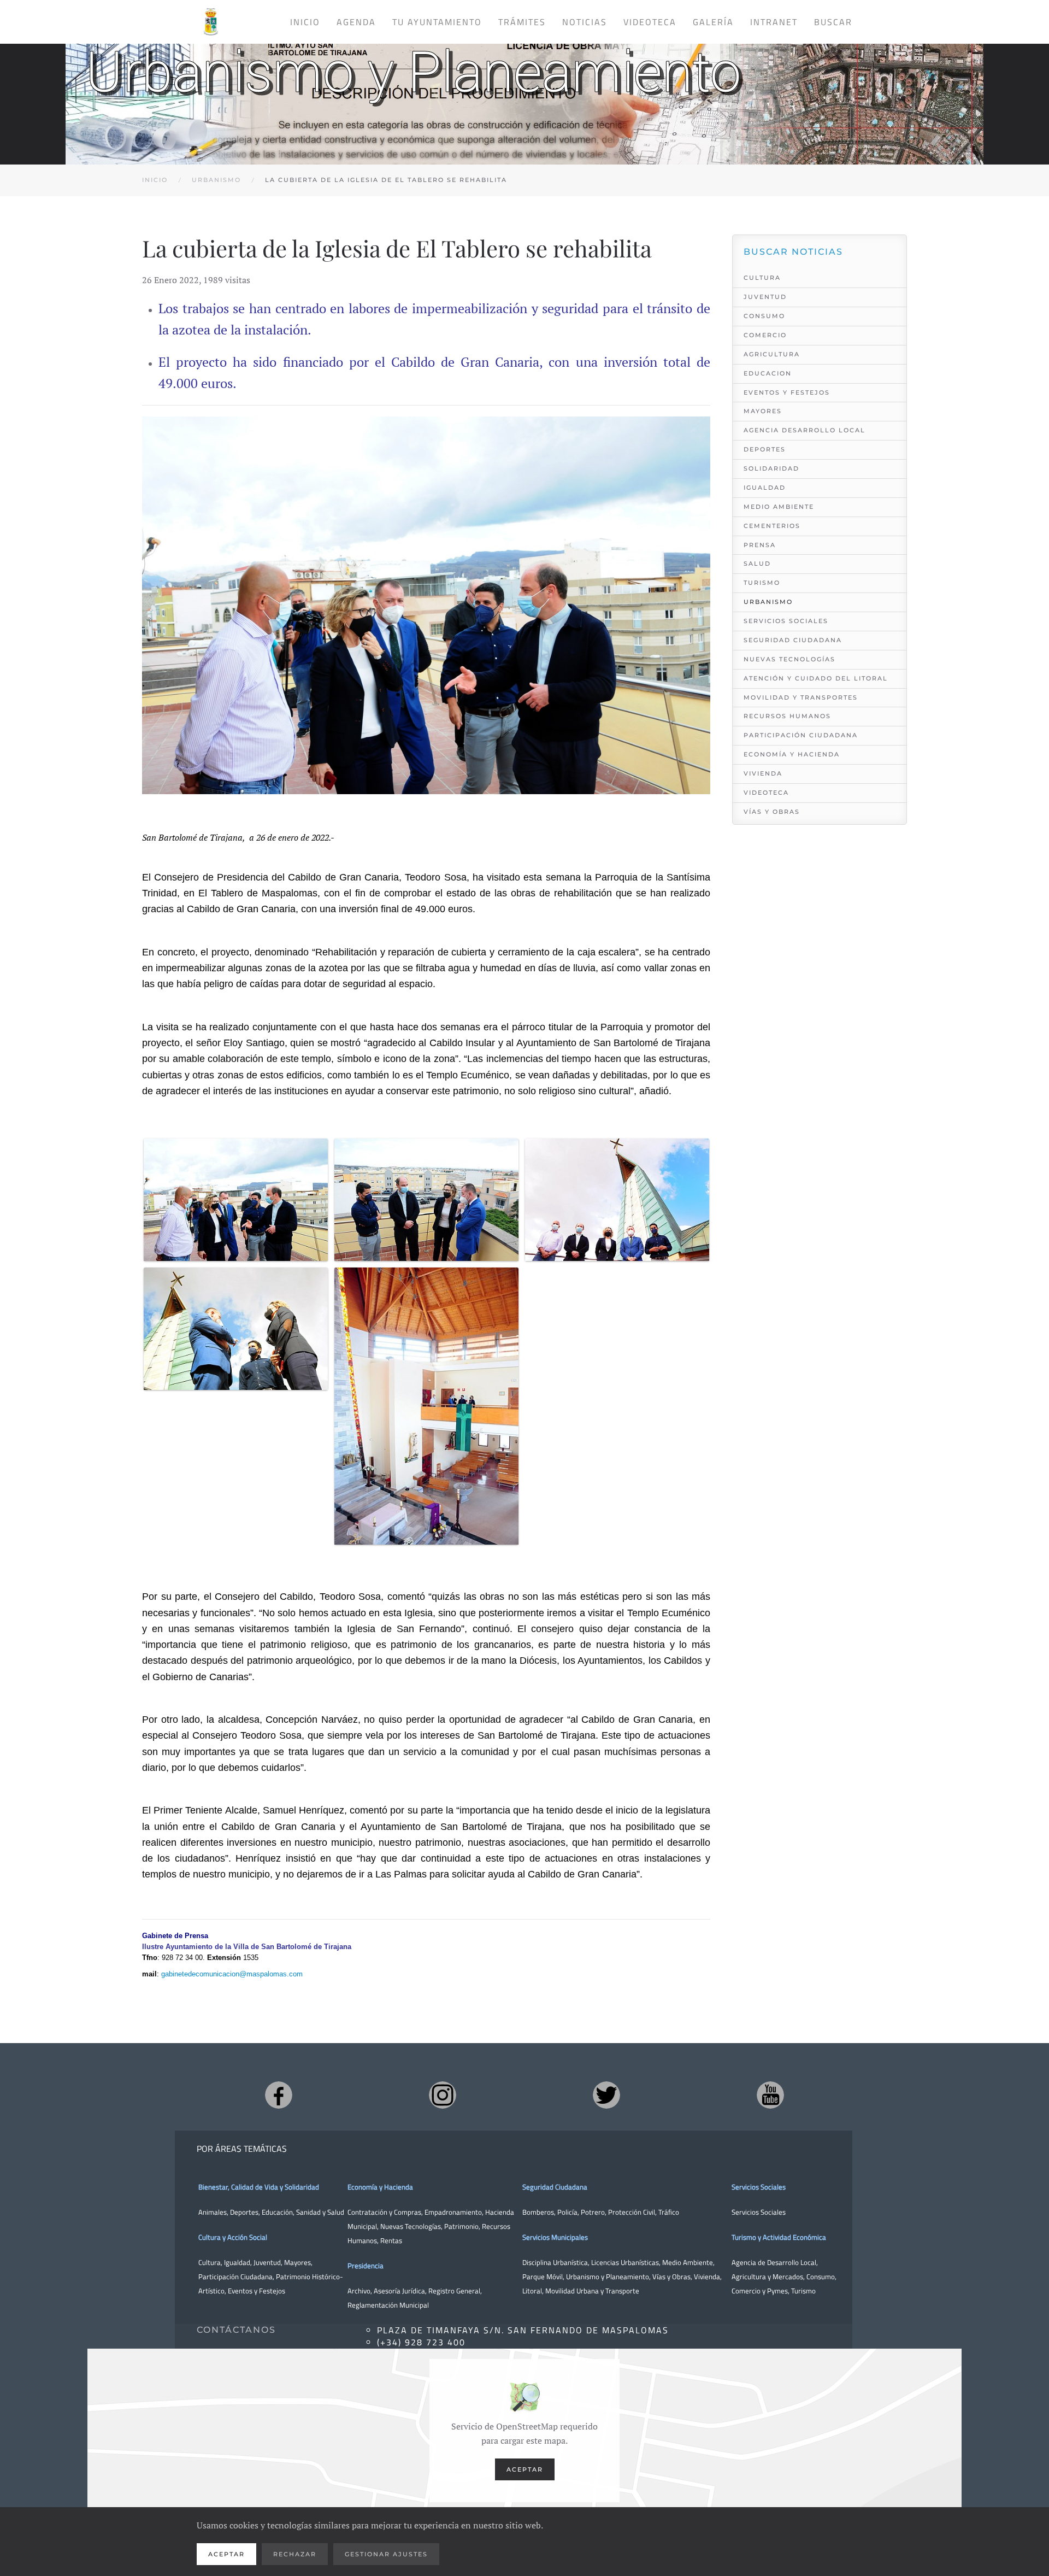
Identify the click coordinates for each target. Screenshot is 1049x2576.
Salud (757, 564)
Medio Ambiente (779, 507)
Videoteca (650, 22)
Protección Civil (632, 2212)
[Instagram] (443, 2095)
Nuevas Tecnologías (789, 659)
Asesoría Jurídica (399, 2291)
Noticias (585, 22)
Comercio (765, 335)
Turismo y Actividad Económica (779, 2237)
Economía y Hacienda (792, 754)
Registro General (454, 2291)
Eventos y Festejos (787, 392)
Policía (567, 2212)
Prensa (760, 545)
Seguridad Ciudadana (793, 640)
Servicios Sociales (786, 621)
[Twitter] (606, 2095)
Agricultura (772, 354)
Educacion (768, 373)
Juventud (765, 297)
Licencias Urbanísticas (625, 2262)
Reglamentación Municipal (388, 2305)
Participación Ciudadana (801, 735)
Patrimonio (461, 2226)
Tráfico (669, 2212)
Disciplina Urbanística (555, 2262)
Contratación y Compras (384, 2212)
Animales (213, 2212)
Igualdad (765, 488)
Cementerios (772, 526)
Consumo (764, 316)
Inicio (305, 22)
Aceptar (525, 2469)
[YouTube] (770, 2095)
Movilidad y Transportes (801, 697)
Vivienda (763, 773)
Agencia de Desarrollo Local (774, 2262)
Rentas (391, 2240)
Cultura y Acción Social (233, 2237)
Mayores (763, 411)
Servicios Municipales (555, 2237)
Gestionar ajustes (386, 2554)
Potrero (593, 2212)
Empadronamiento (453, 2212)
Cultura (762, 278)
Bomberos (538, 2212)
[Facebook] (279, 2095)
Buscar (833, 22)
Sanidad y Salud (319, 2212)
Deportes (765, 449)
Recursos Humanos (787, 716)
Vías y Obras (772, 812)
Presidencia (366, 2266)
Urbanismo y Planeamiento (608, 2276)
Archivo (359, 2291)
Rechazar (295, 2554)
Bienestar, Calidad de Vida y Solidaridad (259, 2187)
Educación (277, 2212)
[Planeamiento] (524, 95)
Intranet (774, 22)
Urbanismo (768, 602)
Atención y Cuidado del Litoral (816, 678)
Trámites (522, 22)
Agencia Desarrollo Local (805, 430)
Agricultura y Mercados (767, 2276)
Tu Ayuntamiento (437, 22)
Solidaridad (771, 468)
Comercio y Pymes (760, 2291)
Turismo (762, 583)
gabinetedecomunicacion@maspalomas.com (232, 1974)
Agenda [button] (356, 22)
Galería (713, 22)
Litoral (532, 2291)
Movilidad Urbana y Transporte (592, 2291)
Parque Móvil (543, 2276)
